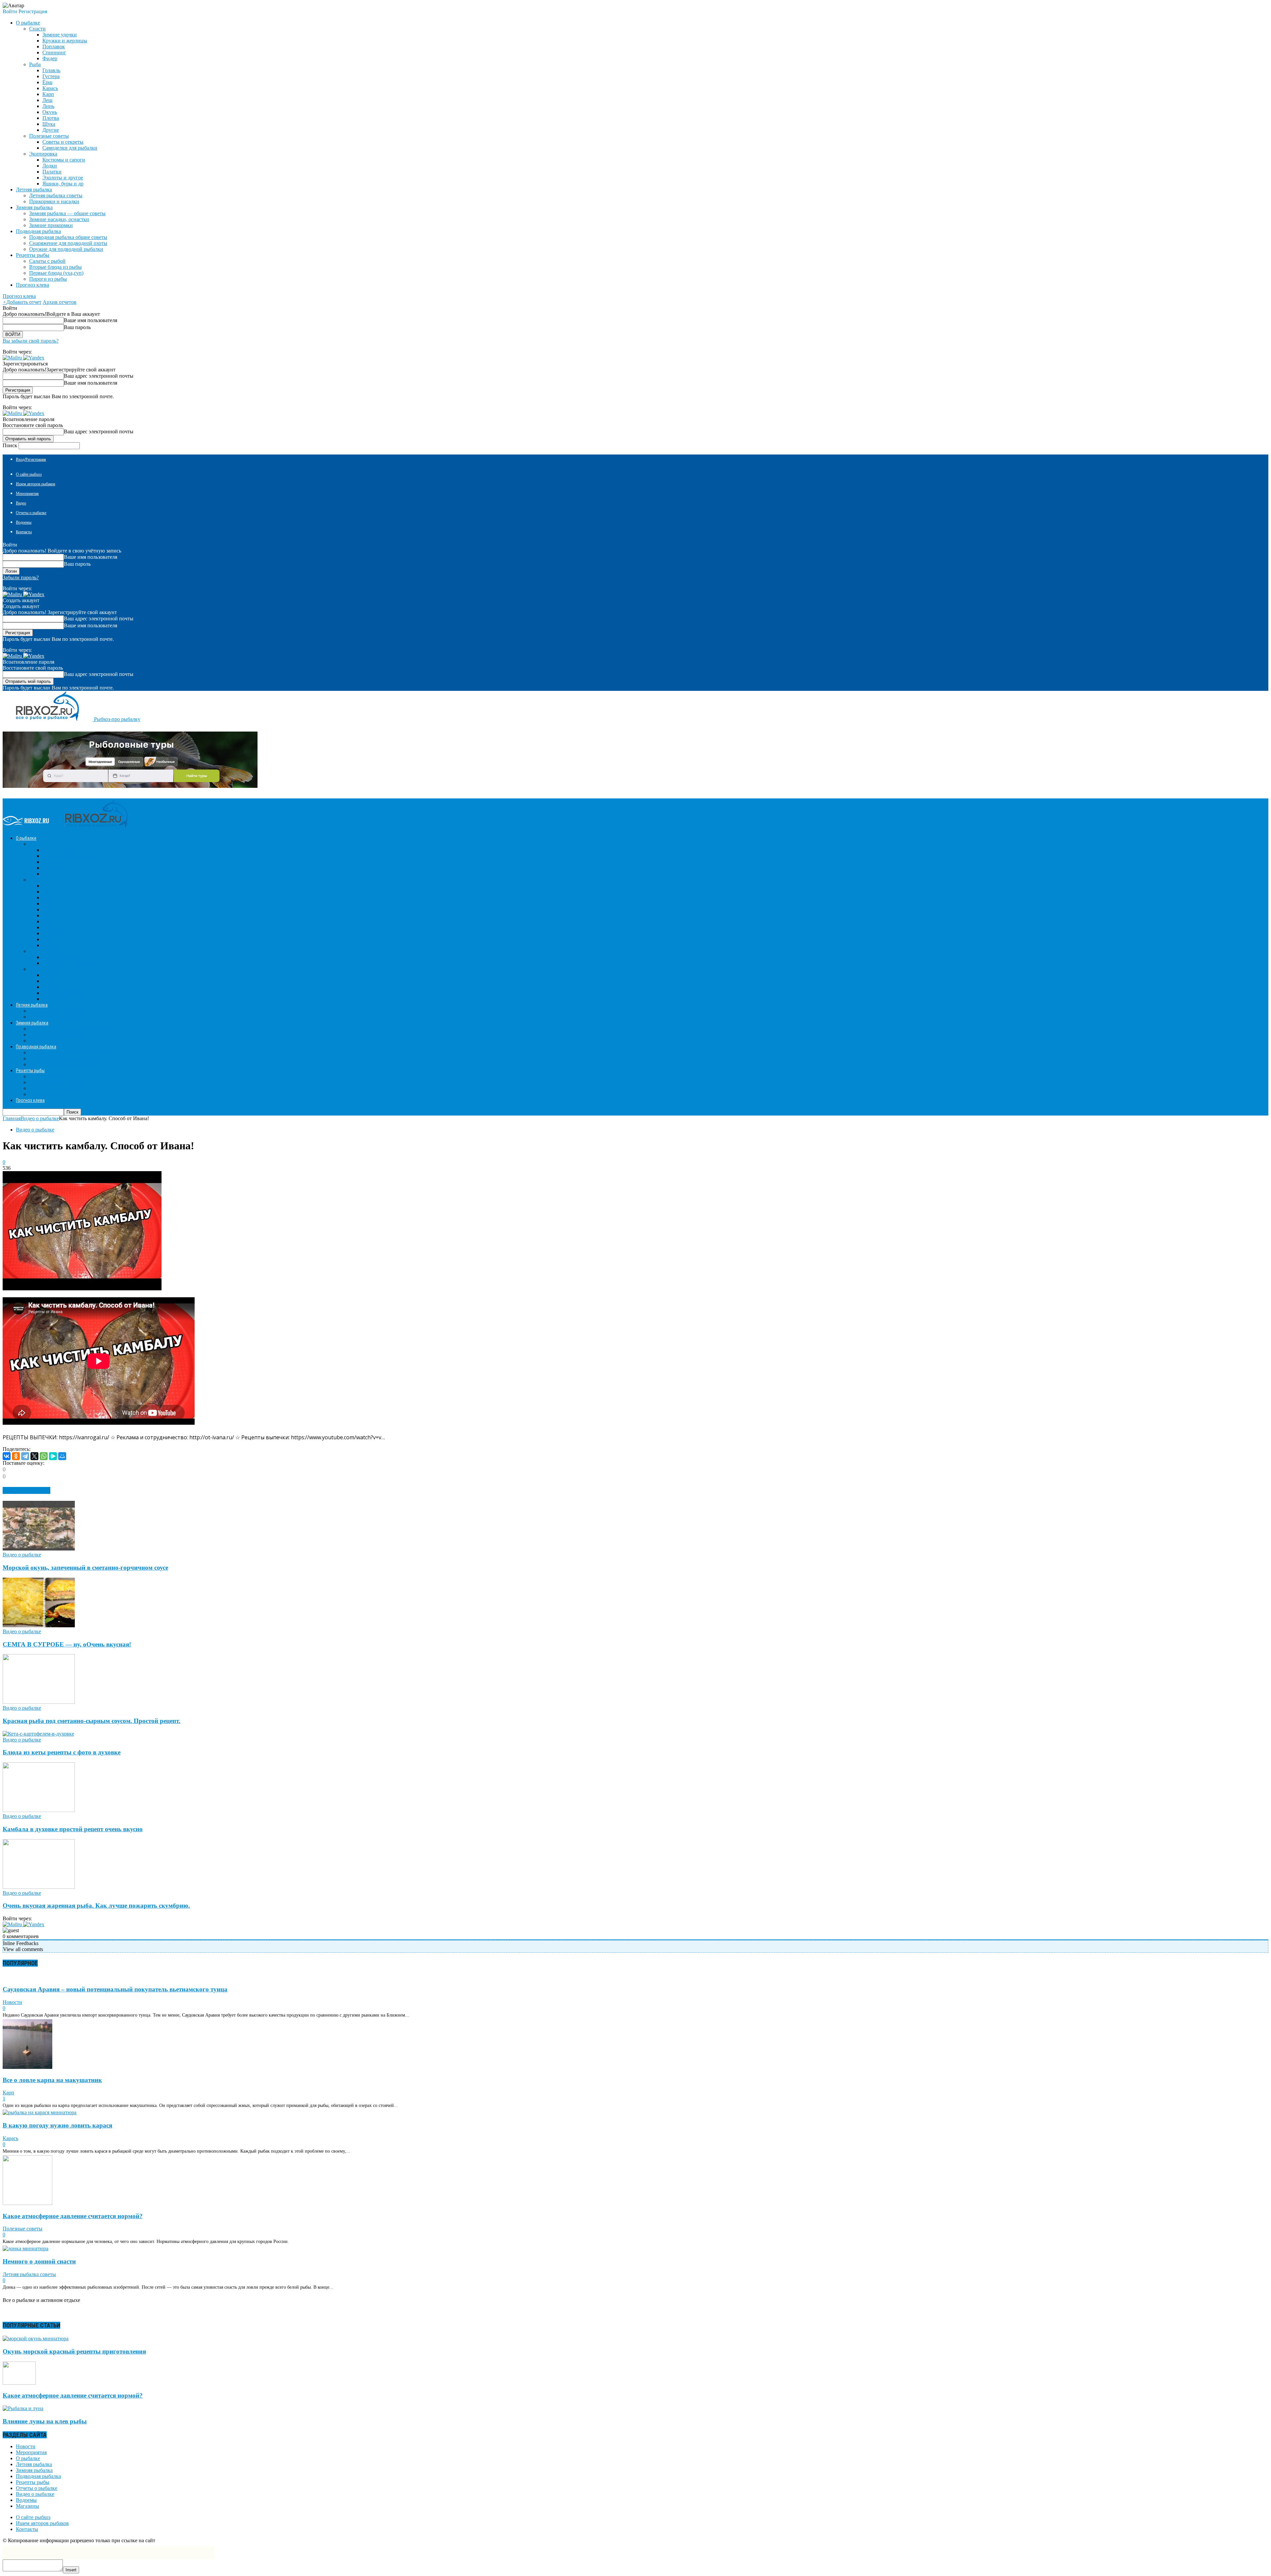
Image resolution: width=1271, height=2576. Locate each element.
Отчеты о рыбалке (31, 513)
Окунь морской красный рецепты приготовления (74, 2351)
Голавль (51, 70)
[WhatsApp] (44, 1456)
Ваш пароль (77, 327)
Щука (49, 124)
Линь (48, 106)
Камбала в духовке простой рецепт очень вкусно (73, 1829)
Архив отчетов (60, 302)
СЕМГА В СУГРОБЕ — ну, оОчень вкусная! (67, 1644)
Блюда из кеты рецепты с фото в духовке (62, 1752)
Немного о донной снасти (39, 2261)
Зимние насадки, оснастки (59, 219)
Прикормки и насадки (54, 201)
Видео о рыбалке (35, 1130)
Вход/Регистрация (31, 459)
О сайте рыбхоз (29, 474)
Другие (51, 130)
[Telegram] (25, 1456)
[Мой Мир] (62, 1456)
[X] (34, 1456)
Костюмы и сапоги (64, 160)
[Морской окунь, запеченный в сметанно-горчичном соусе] (39, 1549)
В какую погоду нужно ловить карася (57, 2125)
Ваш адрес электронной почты (99, 376)
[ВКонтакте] (7, 1456)
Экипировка (43, 154)
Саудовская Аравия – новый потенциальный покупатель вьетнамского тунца (115, 1989)
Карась (50, 88)
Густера (51, 76)
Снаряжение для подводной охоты (68, 243)
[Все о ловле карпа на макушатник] (27, 2067)
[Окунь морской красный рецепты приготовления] (36, 2338)
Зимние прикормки (51, 225)
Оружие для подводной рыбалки (66, 249)
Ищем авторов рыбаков (36, 484)
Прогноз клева (32, 285)
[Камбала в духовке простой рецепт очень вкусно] (39, 1810)
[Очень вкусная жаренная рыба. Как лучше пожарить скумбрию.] (39, 1887)
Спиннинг (54, 52)
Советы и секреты (63, 142)
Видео (21, 503)
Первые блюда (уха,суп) (56, 273)
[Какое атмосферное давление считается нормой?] (27, 2203)
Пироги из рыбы (48, 279)
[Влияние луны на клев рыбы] (23, 2408)
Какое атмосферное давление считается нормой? (73, 2216)
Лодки (50, 166)
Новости (12, 2002)
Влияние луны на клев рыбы (45, 2421)
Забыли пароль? (21, 577)
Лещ (47, 100)
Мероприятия (27, 494)
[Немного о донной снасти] (25, 2248)
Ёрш (47, 82)
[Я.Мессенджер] (53, 1456)
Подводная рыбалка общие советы (68, 237)
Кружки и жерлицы (65, 41)
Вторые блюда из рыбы (55, 267)
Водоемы (24, 522)
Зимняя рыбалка (34, 2470)
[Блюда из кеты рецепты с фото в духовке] (38, 1734)
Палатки (52, 172)
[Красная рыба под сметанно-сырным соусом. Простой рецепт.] (39, 1702)
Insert (71, 2570)
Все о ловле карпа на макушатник (52, 2080)
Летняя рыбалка (34, 2464)
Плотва (51, 118)
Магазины (27, 2506)
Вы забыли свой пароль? (31, 341)
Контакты (24, 532)
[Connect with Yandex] (34, 358)
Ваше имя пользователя (91, 320)
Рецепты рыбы (33, 2482)
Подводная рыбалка (38, 2476)
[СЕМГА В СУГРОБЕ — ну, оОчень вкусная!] (39, 1625)
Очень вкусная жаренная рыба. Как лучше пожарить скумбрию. (96, 1906)
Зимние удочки (60, 35)
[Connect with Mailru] (13, 358)
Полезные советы (49, 136)
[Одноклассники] (16, 1456)
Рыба (35, 64)
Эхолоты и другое (63, 178)
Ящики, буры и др (63, 184)
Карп (48, 94)
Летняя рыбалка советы (56, 195)
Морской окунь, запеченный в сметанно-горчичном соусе (85, 1568)
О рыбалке (28, 2458)
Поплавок (54, 47)
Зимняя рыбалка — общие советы (67, 213)
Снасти (37, 29)
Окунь (50, 112)
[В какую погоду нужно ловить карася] (40, 2112)
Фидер (50, 58)
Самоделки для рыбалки (70, 148)
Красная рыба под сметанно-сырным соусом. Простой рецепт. (92, 1721)
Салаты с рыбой (47, 261)
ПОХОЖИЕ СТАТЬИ (26, 1490)
